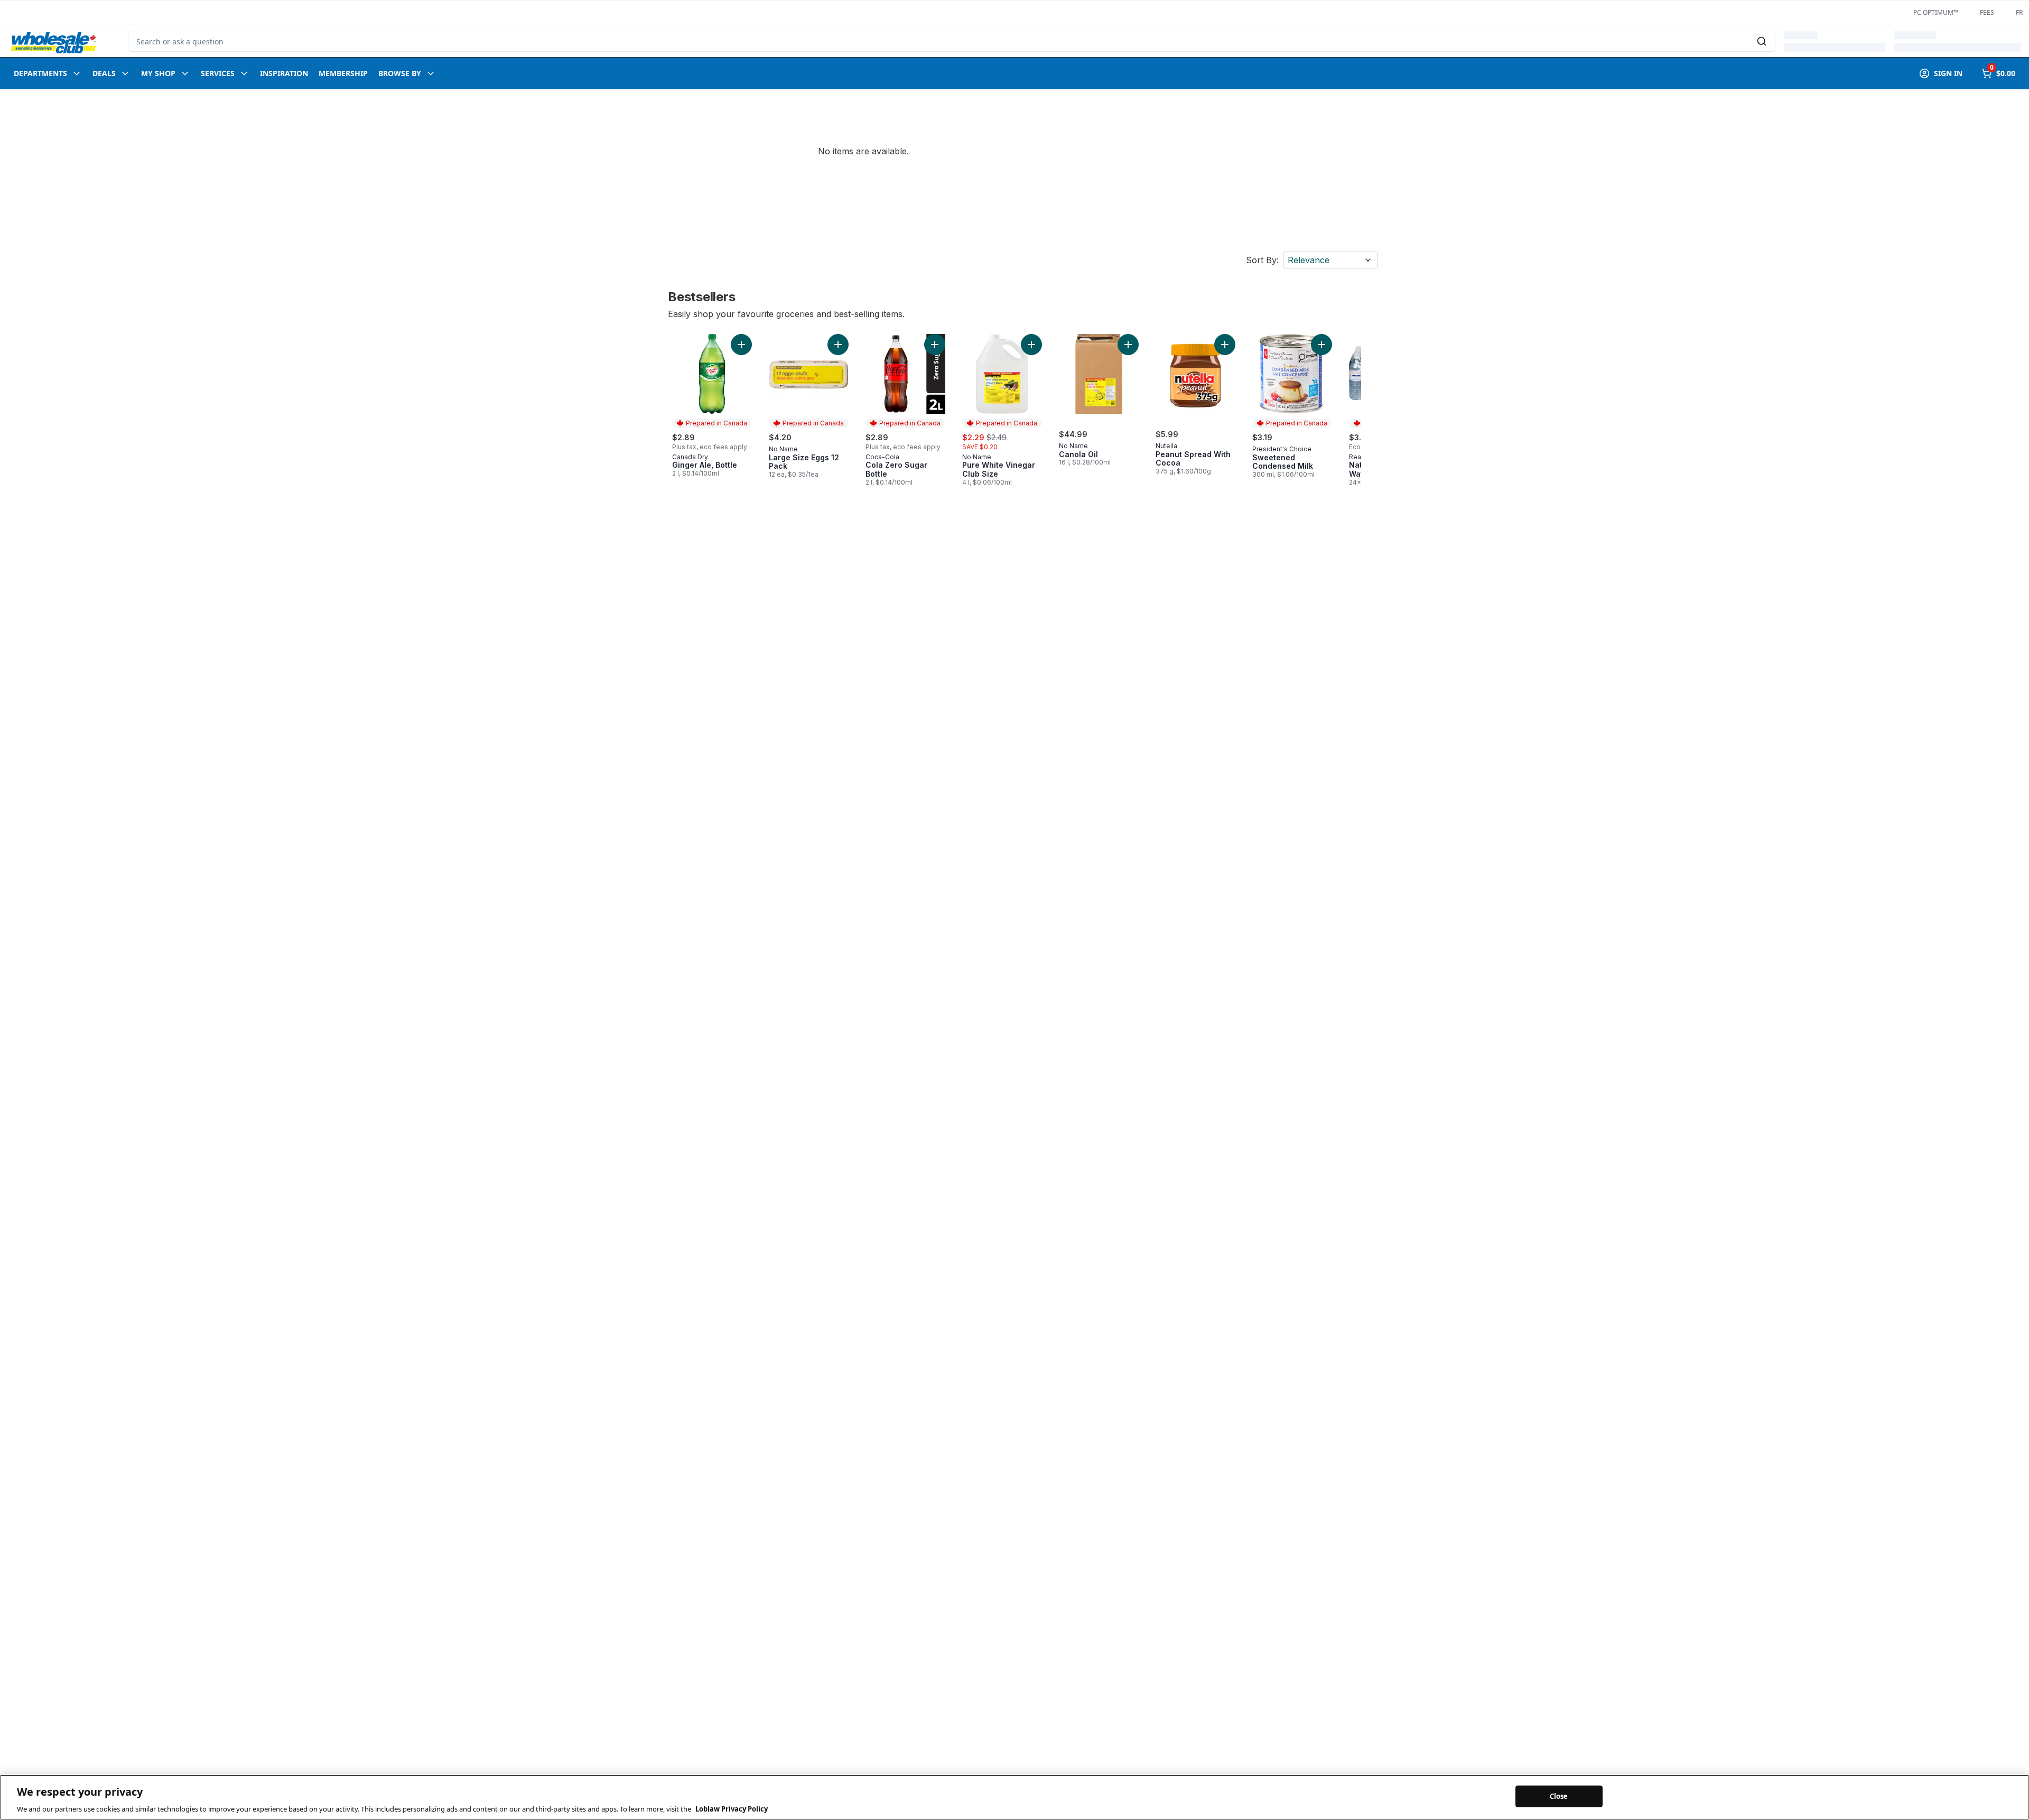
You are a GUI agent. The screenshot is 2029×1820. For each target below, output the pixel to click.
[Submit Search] (1762, 41)
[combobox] (952, 41)
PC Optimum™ (1936, 13)
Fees (1987, 13)
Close (1559, 1796)
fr (2019, 13)
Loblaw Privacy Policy (732, 1809)
